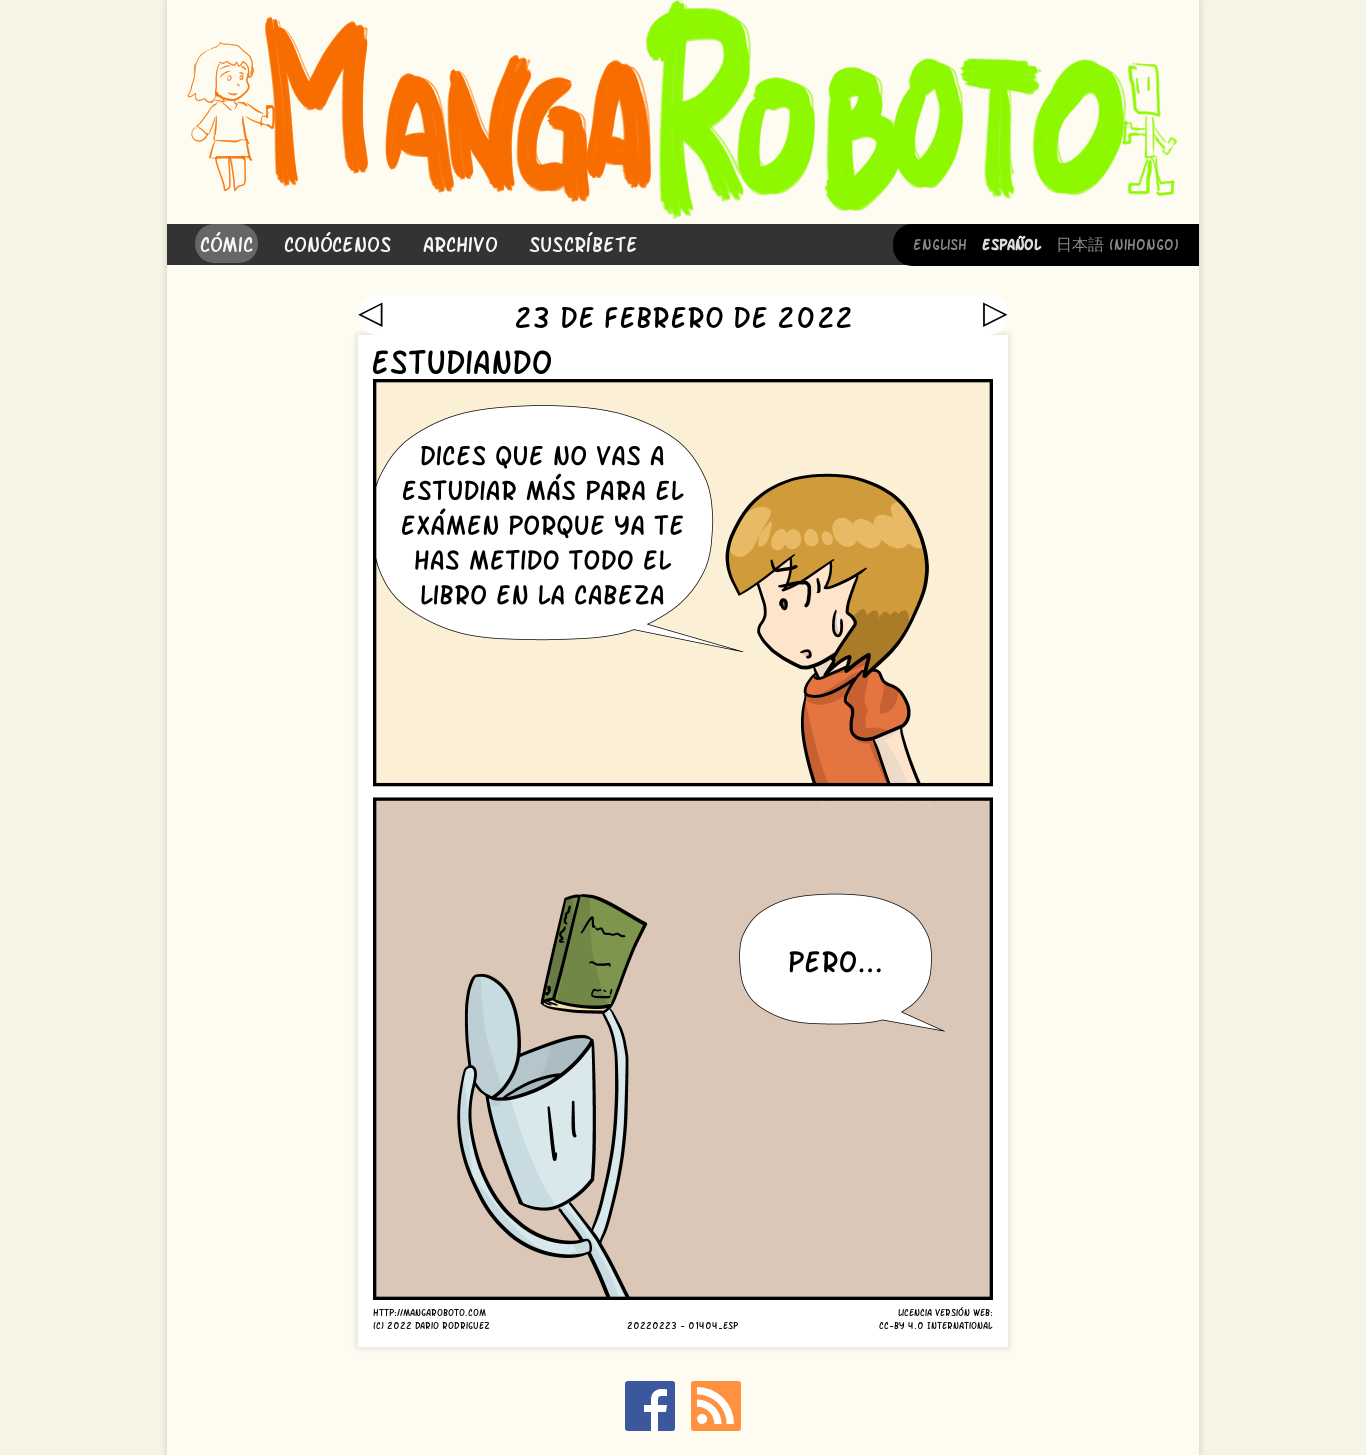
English (940, 243)
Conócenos (338, 242)
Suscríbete (583, 242)
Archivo (460, 242)
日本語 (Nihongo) (1117, 243)
